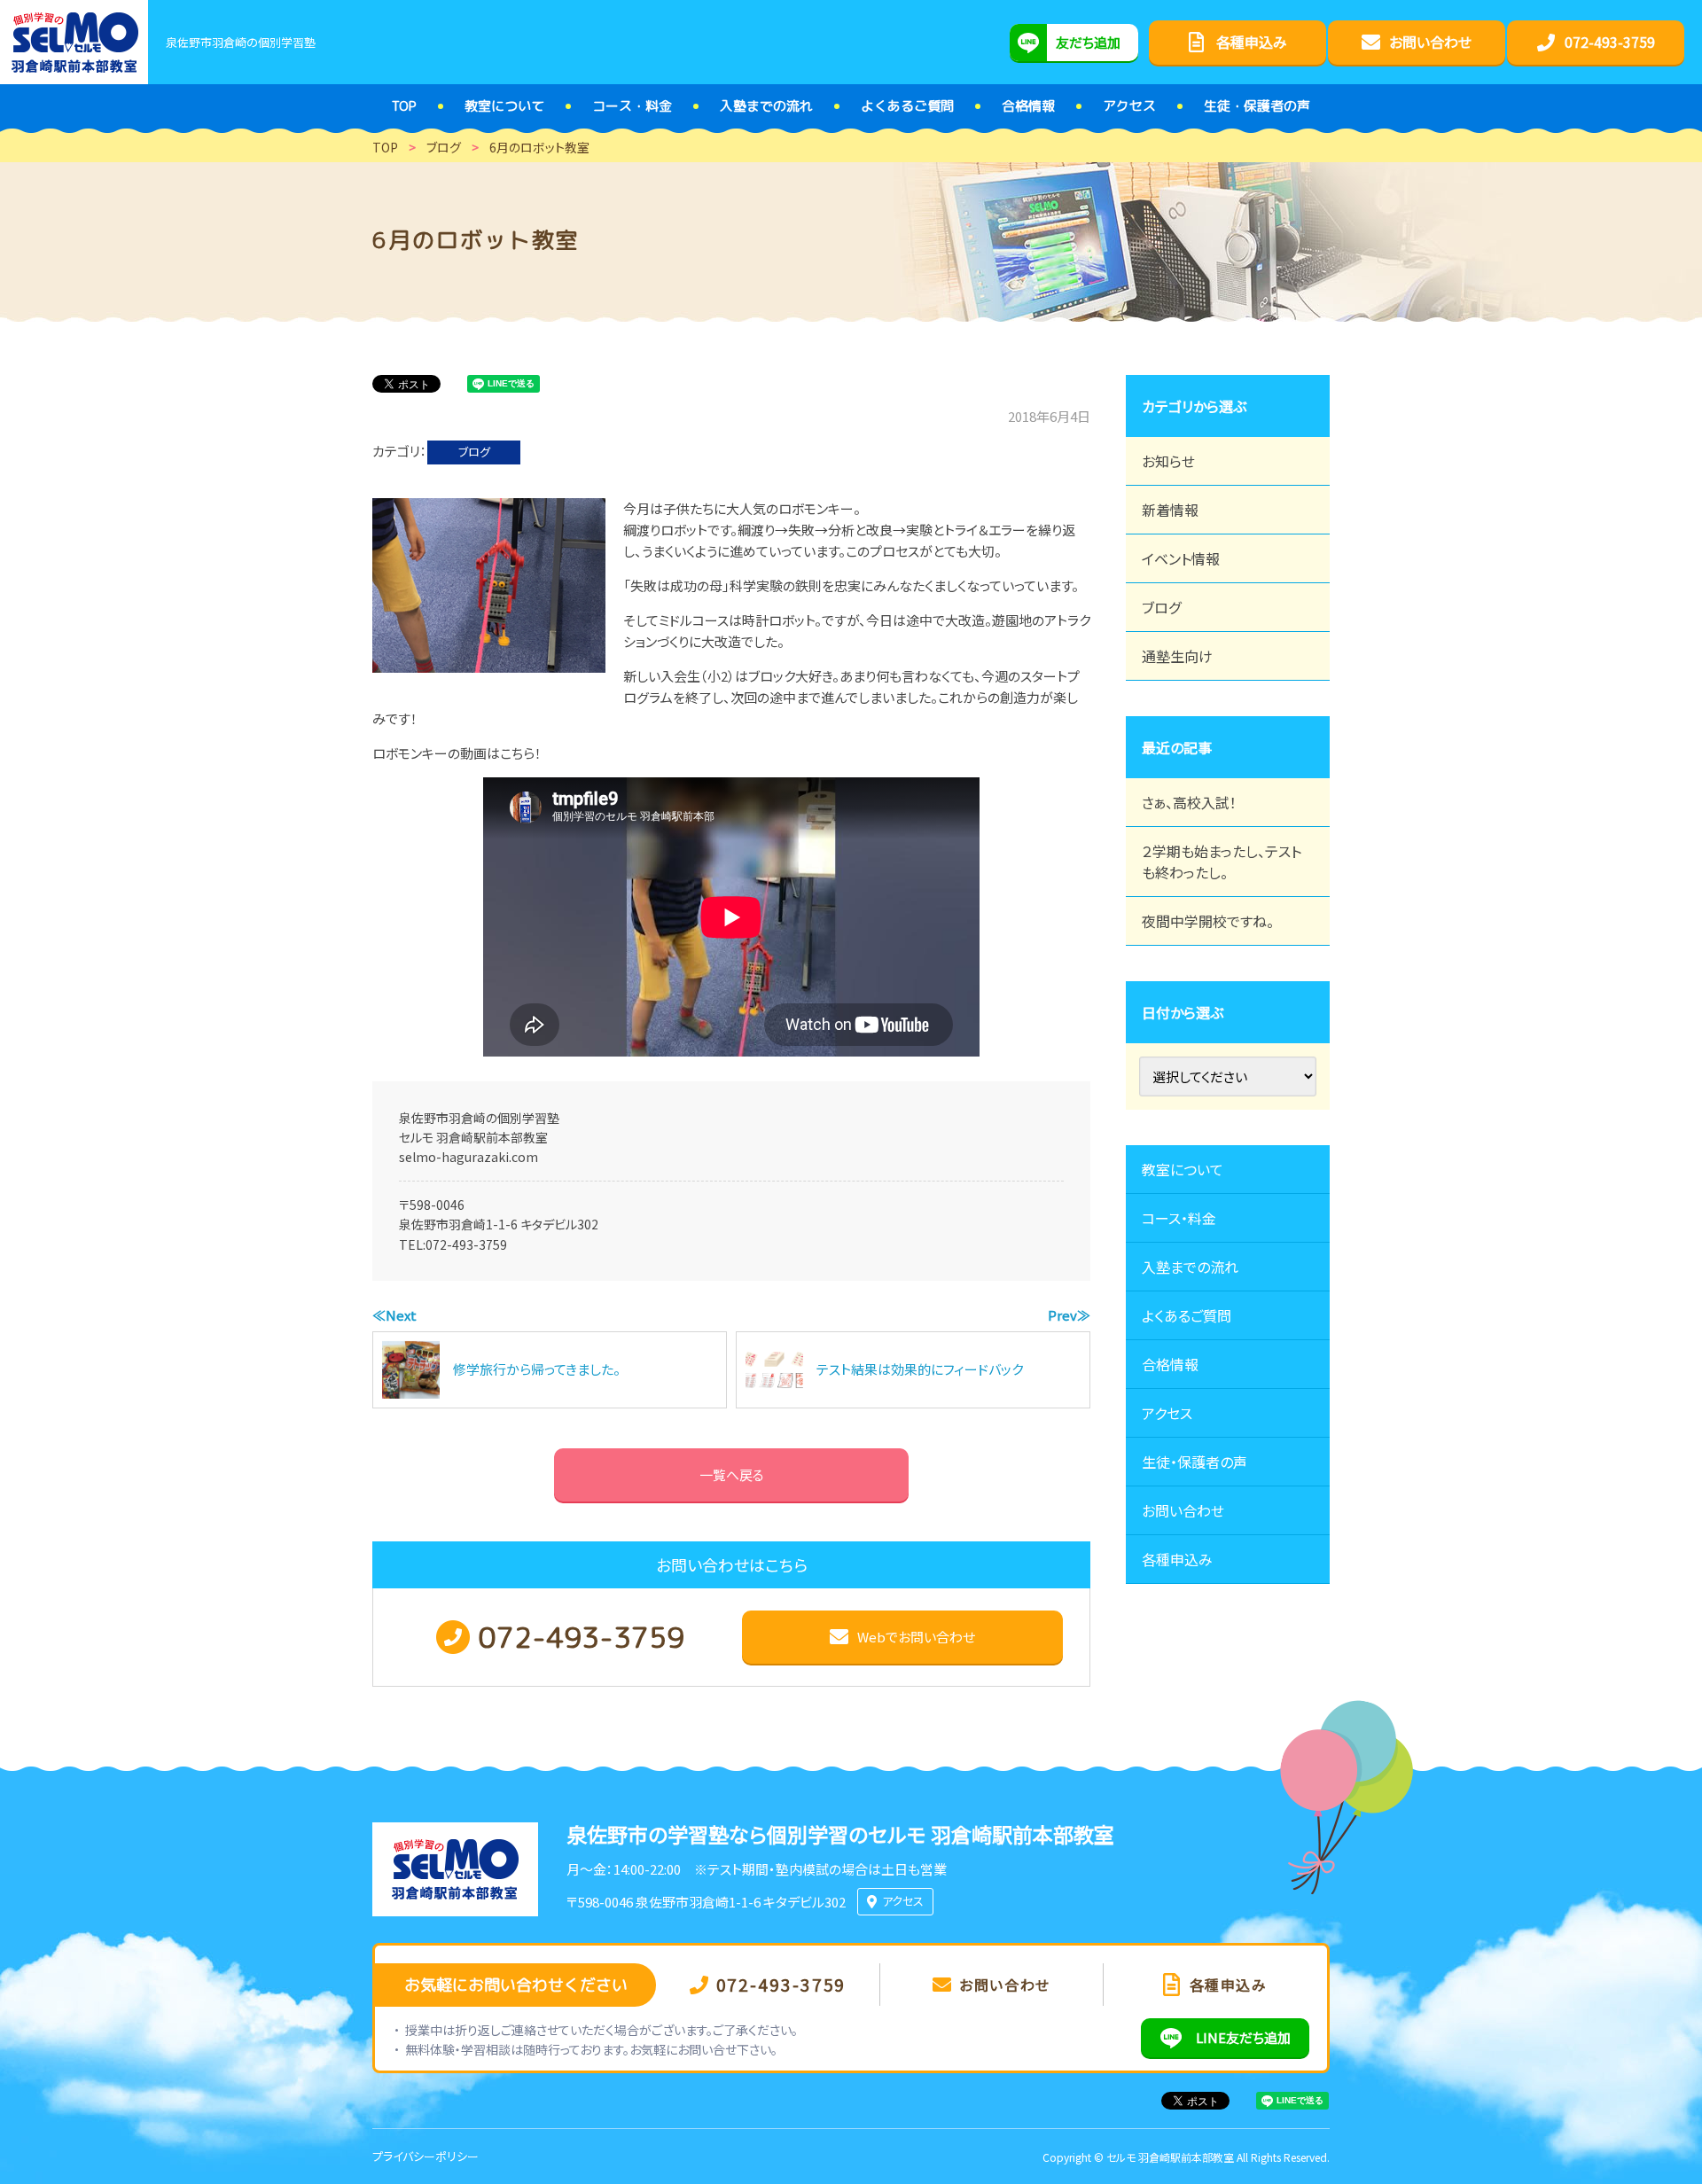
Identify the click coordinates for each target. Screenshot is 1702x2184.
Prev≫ (1069, 1315)
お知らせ (1168, 461)
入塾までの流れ (1190, 1267)
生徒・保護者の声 (1195, 1462)
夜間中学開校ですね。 (1208, 921)
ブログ (474, 452)
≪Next (394, 1315)
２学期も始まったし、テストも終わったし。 (1222, 862)
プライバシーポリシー (425, 2156)
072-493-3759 (466, 1244)
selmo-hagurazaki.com (468, 1157)
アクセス (1167, 1413)
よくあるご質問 (1187, 1315)
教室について (1183, 1169)
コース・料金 (1179, 1218)
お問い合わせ (1183, 1510)
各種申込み (1177, 1559)
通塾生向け (1177, 656)
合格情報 (1170, 1364)
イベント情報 (1181, 558)
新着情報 (1170, 510)
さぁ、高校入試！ (1189, 802)
